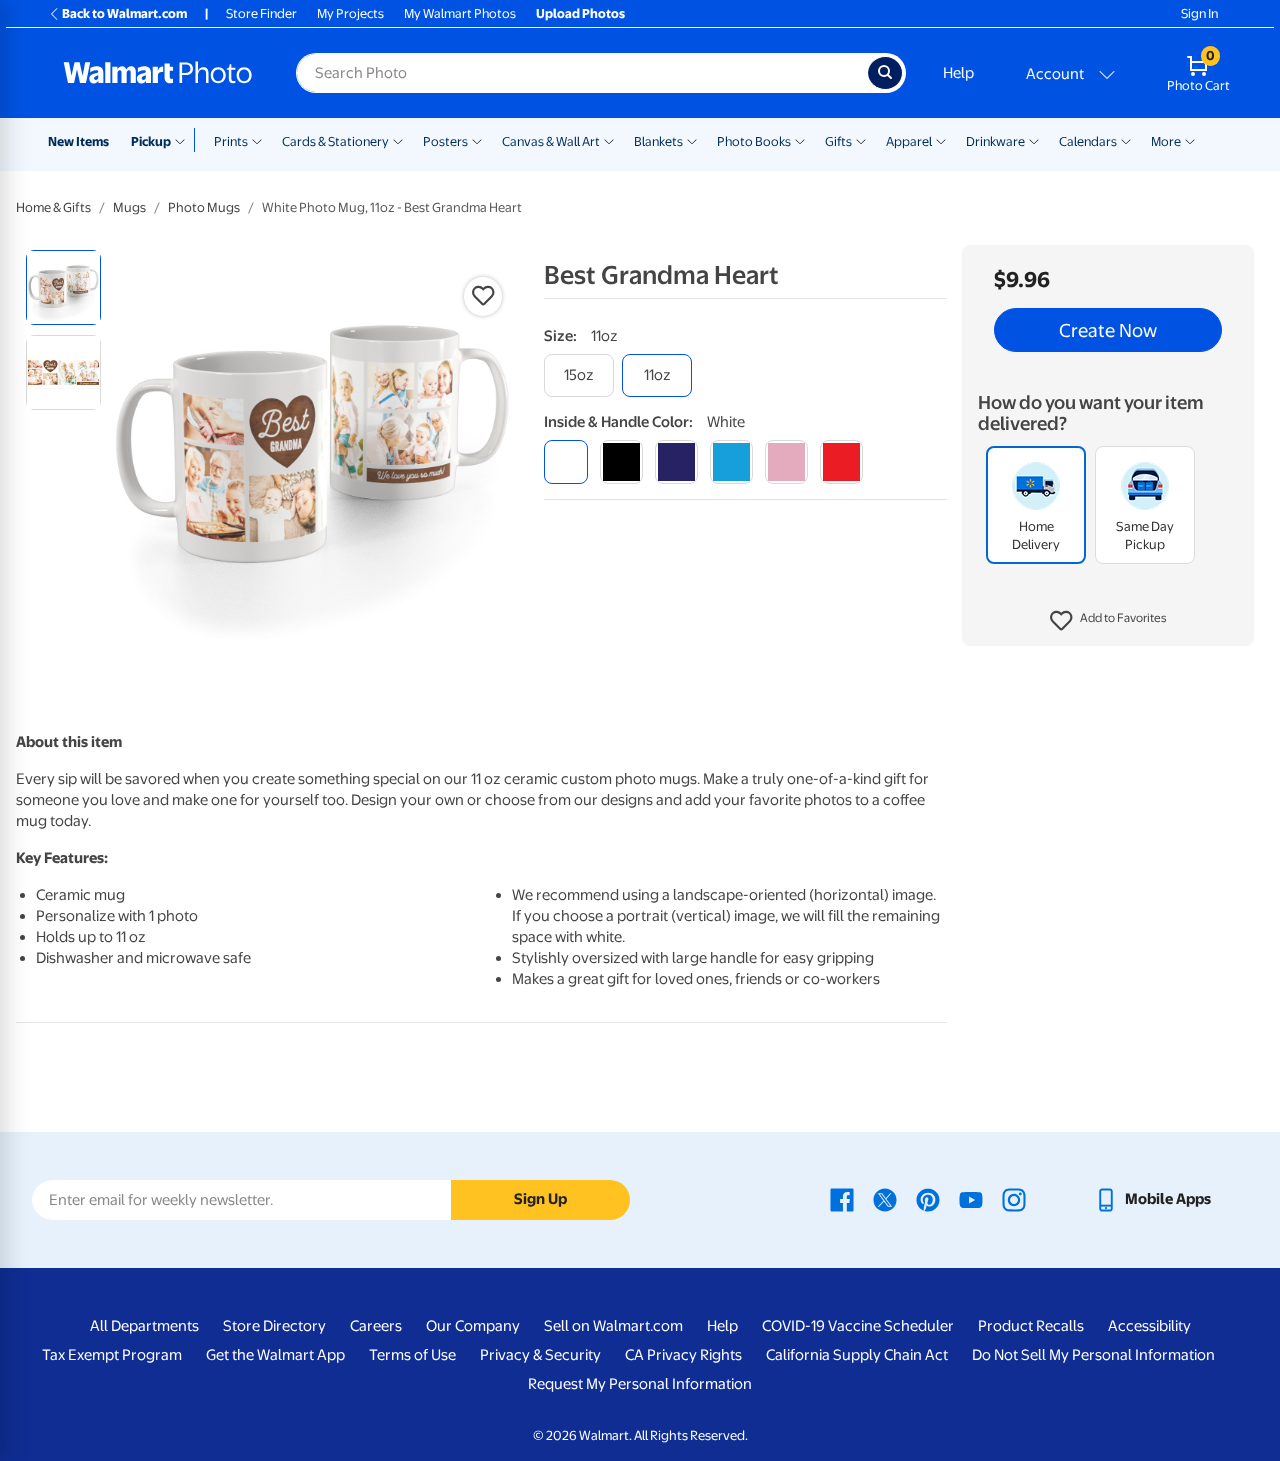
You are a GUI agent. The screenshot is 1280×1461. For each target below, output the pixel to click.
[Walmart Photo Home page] (158, 73)
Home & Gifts (53, 207)
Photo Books (754, 141)
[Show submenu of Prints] (257, 140)
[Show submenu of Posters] (477, 140)
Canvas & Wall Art (551, 141)
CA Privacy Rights (683, 1355)
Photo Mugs (204, 207)
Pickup (151, 141)
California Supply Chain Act (857, 1355)
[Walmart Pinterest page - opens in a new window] (928, 1199)
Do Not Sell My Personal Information (1093, 1355)
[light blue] (731, 461)
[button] (1108, 621)
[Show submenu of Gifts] (861, 140)
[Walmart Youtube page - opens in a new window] (971, 1199)
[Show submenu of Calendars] (1126, 140)
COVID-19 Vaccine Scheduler (858, 1326)
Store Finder (261, 13)
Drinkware (995, 141)
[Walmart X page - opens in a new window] (885, 1199)
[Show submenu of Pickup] (184, 140)
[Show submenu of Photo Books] (800, 140)
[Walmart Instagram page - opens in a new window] (1014, 1199)
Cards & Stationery (335, 141)
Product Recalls (1031, 1326)
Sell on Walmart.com (613, 1326)
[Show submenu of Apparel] (941, 140)
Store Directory (274, 1326)
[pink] (786, 461)
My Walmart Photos (460, 13)
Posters (445, 141)
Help (958, 73)
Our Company (473, 1326)
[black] (621, 461)
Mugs (129, 207)
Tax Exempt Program (112, 1355)
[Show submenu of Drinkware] (1034, 140)
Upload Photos (580, 13)
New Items (78, 141)
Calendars (1088, 141)
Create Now (1108, 330)
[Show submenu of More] (1190, 140)
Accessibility (1149, 1326)
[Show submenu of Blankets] (692, 140)
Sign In (1199, 13)
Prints (231, 141)
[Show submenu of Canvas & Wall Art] (609, 140)
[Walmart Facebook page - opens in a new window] (842, 1199)
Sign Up (540, 1199)
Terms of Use (412, 1355)
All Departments (144, 1326)
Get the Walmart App (275, 1355)
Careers (376, 1326)
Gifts (838, 141)
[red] (841, 461)
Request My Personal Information (640, 1384)
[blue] (676, 461)
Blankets (658, 141)
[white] (565, 461)
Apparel (909, 141)
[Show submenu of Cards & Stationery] (398, 140)
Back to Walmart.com (124, 13)
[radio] (63, 287)
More (1166, 141)
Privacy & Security (540, 1355)
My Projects (350, 13)
